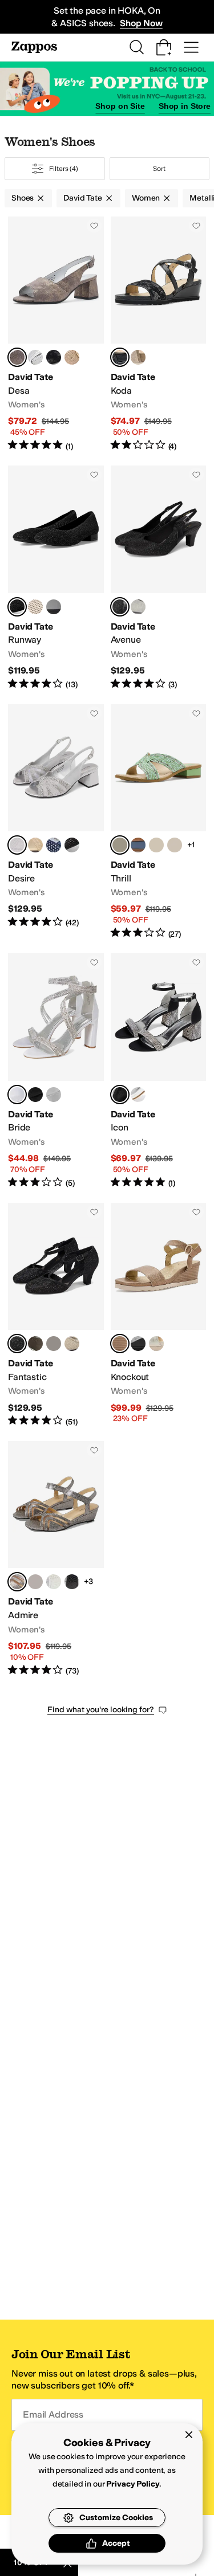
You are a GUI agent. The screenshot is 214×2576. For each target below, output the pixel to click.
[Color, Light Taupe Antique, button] (72, 357)
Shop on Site (120, 106)
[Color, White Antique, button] (35, 357)
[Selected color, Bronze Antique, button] (120, 1344)
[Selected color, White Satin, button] (17, 1095)
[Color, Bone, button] (156, 845)
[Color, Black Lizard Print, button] (72, 1582)
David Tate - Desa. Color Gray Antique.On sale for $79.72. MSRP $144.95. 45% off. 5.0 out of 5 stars (56, 334)
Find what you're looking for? (101, 1710)
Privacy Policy (133, 2484)
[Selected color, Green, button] (120, 845)
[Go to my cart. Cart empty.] (164, 47)
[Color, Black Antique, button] (54, 357)
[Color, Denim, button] (138, 845)
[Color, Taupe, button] (138, 357)
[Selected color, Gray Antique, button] (17, 357)
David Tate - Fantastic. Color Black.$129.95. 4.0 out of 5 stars (56, 1315)
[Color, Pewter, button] (35, 1344)
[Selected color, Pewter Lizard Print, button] (17, 1582)
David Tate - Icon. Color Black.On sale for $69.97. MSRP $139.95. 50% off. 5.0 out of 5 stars (159, 1071)
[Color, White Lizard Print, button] (54, 1582)
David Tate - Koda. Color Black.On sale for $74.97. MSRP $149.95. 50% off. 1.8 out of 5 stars (159, 334)
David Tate (83, 198)
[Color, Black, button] (72, 845)
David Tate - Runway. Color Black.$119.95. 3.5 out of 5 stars (56, 578)
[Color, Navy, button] (54, 845)
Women (146, 198)
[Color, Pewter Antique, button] (138, 1344)
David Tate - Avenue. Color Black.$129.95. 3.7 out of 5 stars (159, 578)
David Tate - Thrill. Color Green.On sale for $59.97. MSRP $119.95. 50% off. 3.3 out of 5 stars (159, 822)
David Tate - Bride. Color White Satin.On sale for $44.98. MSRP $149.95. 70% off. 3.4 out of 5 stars (56, 1071)
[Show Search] (136, 47)
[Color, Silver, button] (138, 607)
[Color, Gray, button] (54, 607)
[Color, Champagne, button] (35, 845)
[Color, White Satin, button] (138, 1095)
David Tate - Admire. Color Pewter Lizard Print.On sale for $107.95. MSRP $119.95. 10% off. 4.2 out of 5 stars (56, 1559)
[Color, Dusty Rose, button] (175, 845)
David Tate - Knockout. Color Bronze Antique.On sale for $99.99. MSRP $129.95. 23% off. (159, 1315)
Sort (159, 169)
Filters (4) (64, 169)
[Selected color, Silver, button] (17, 845)
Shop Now (141, 23)
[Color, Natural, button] (35, 607)
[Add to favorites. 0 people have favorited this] (94, 226)
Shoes (23, 198)
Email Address (53, 2414)
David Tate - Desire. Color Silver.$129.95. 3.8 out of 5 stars (56, 822)
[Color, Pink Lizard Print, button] (35, 1582)
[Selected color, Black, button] (120, 357)
